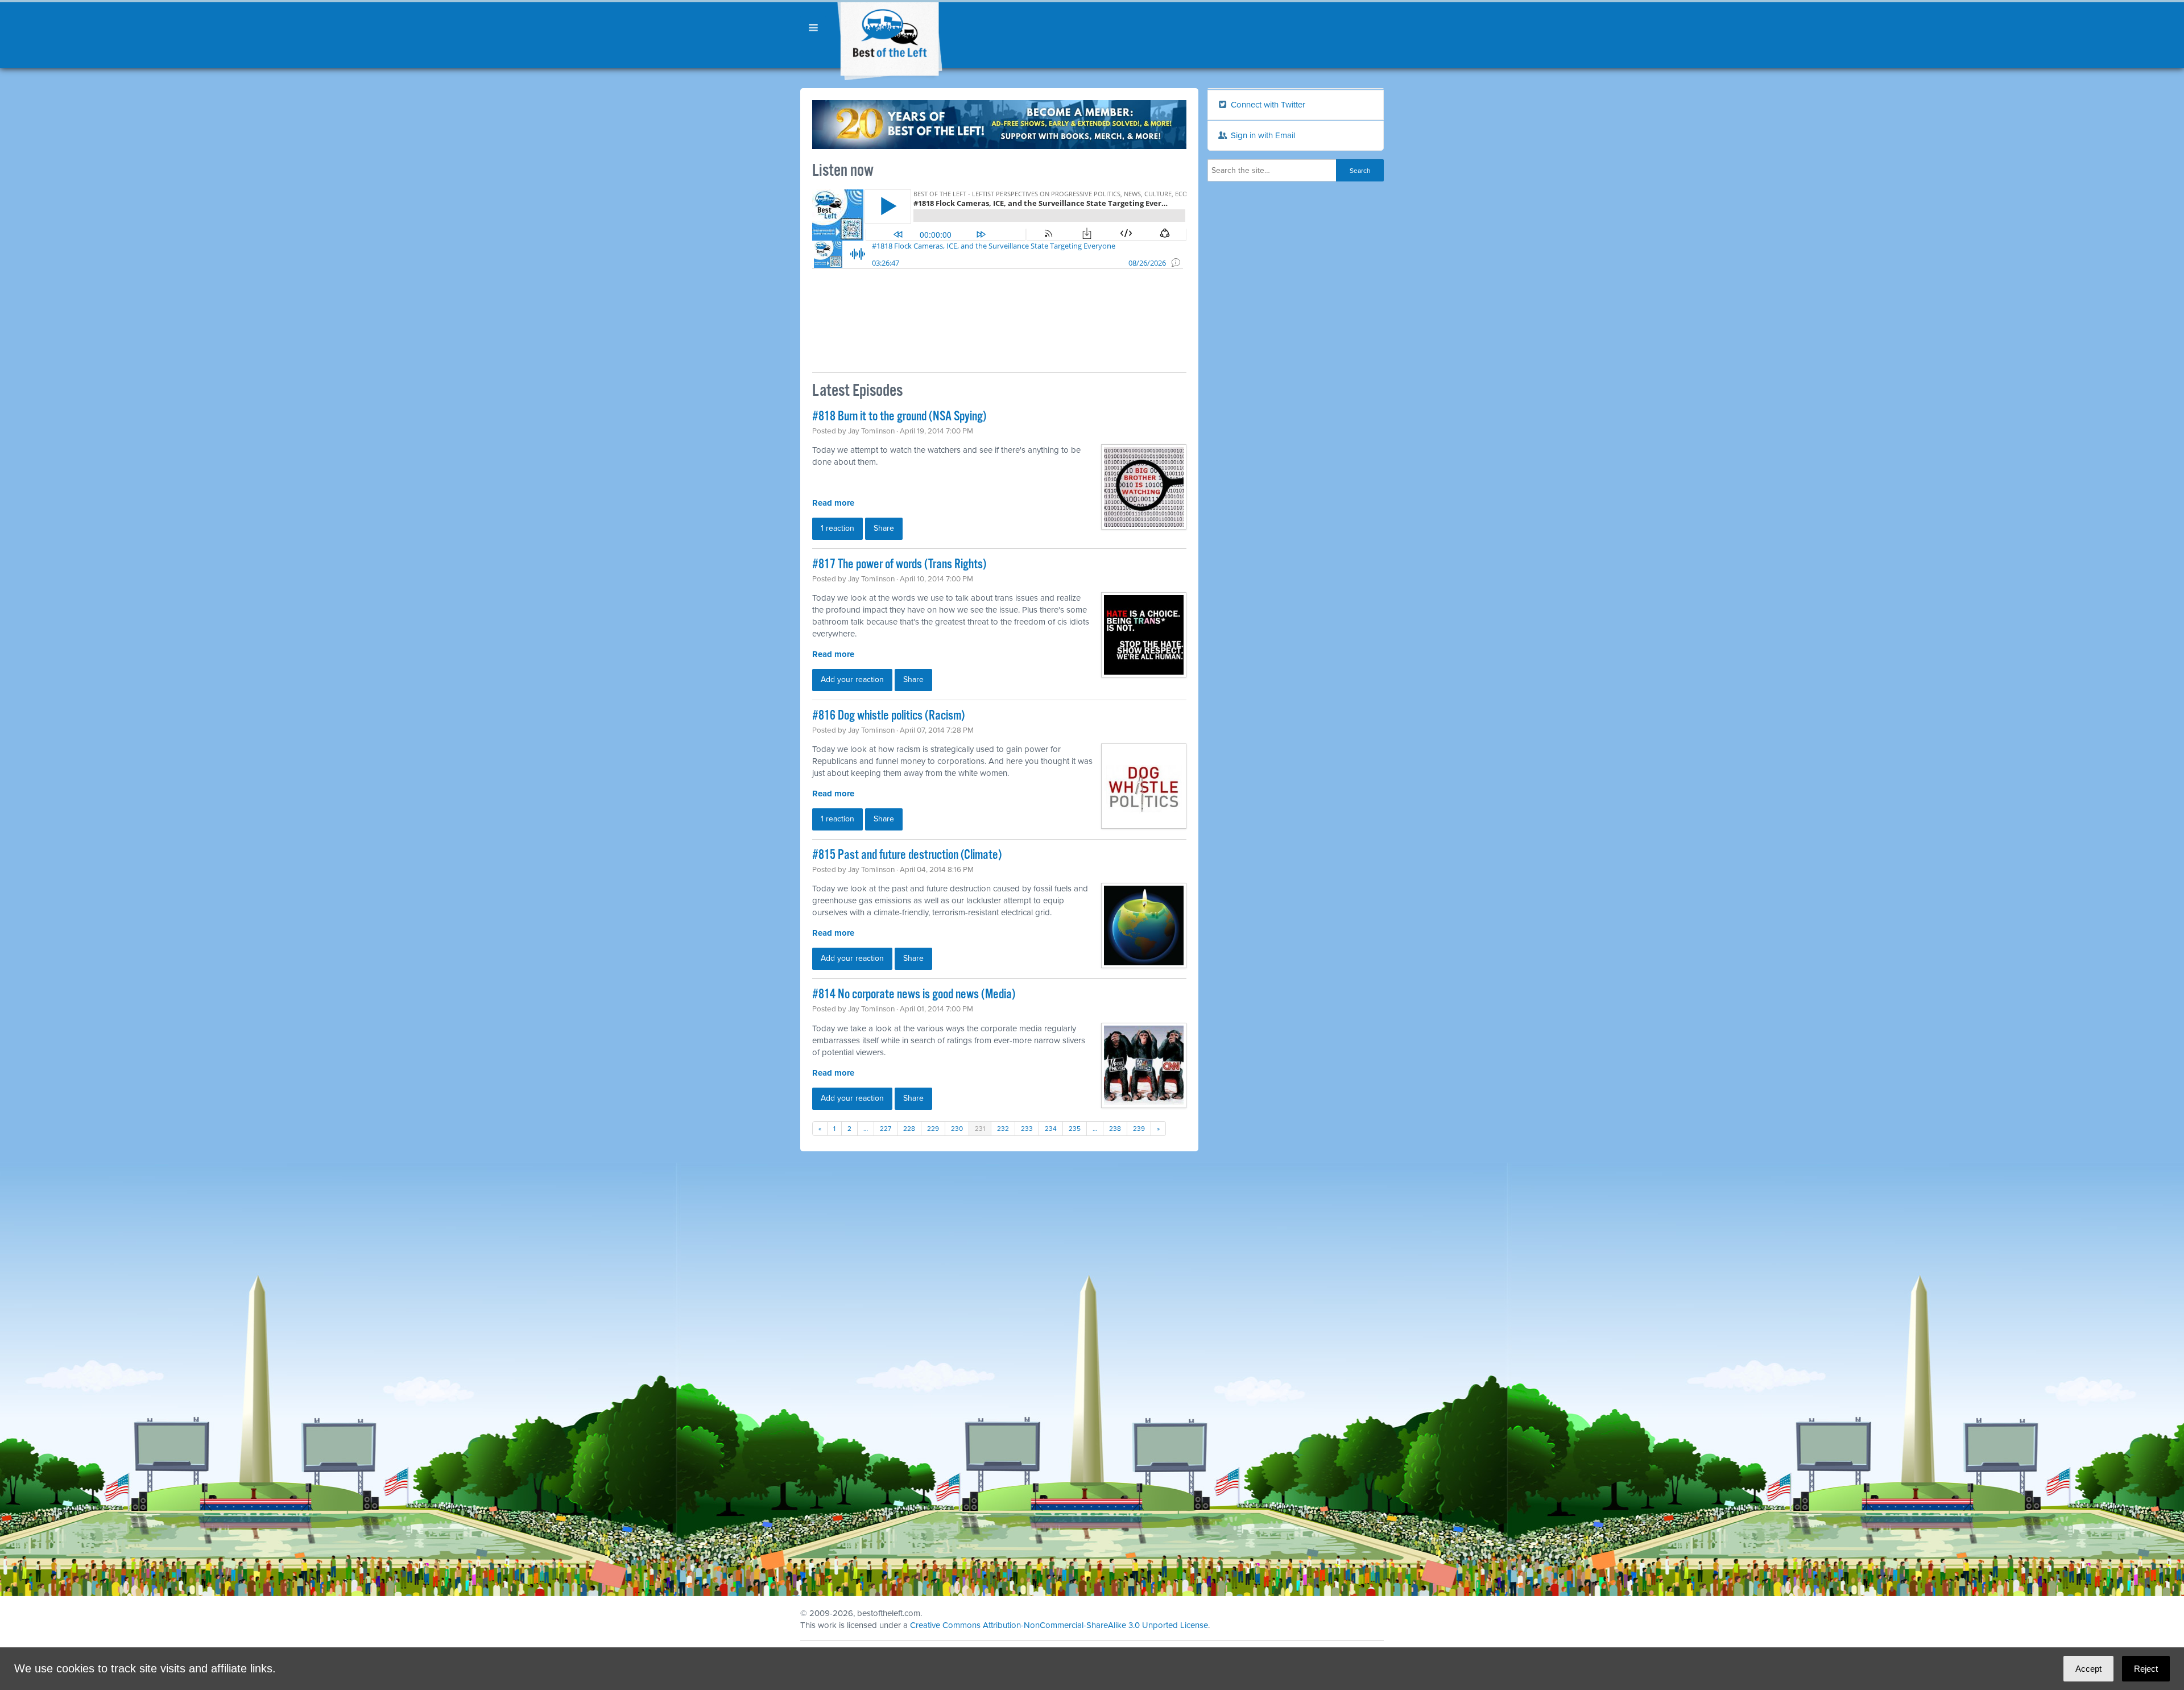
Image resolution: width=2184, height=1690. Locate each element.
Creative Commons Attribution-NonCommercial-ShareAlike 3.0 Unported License (1059, 1625)
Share (884, 528)
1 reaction (837, 528)
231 (980, 1129)
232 (1003, 1129)
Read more (833, 503)
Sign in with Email (1262, 135)
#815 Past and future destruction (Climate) (907, 855)
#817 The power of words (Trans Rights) (899, 565)
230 (957, 1129)
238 (1115, 1129)
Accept (2088, 1669)
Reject (2146, 1669)
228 (909, 1129)
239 (1139, 1129)
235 (1075, 1129)
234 (1051, 1129)
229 (933, 1129)
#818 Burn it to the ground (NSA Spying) (899, 417)
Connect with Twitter (1267, 105)
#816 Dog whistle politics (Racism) (888, 716)
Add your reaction (852, 679)
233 (1027, 1129)
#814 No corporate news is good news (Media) (914, 995)
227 (886, 1129)
